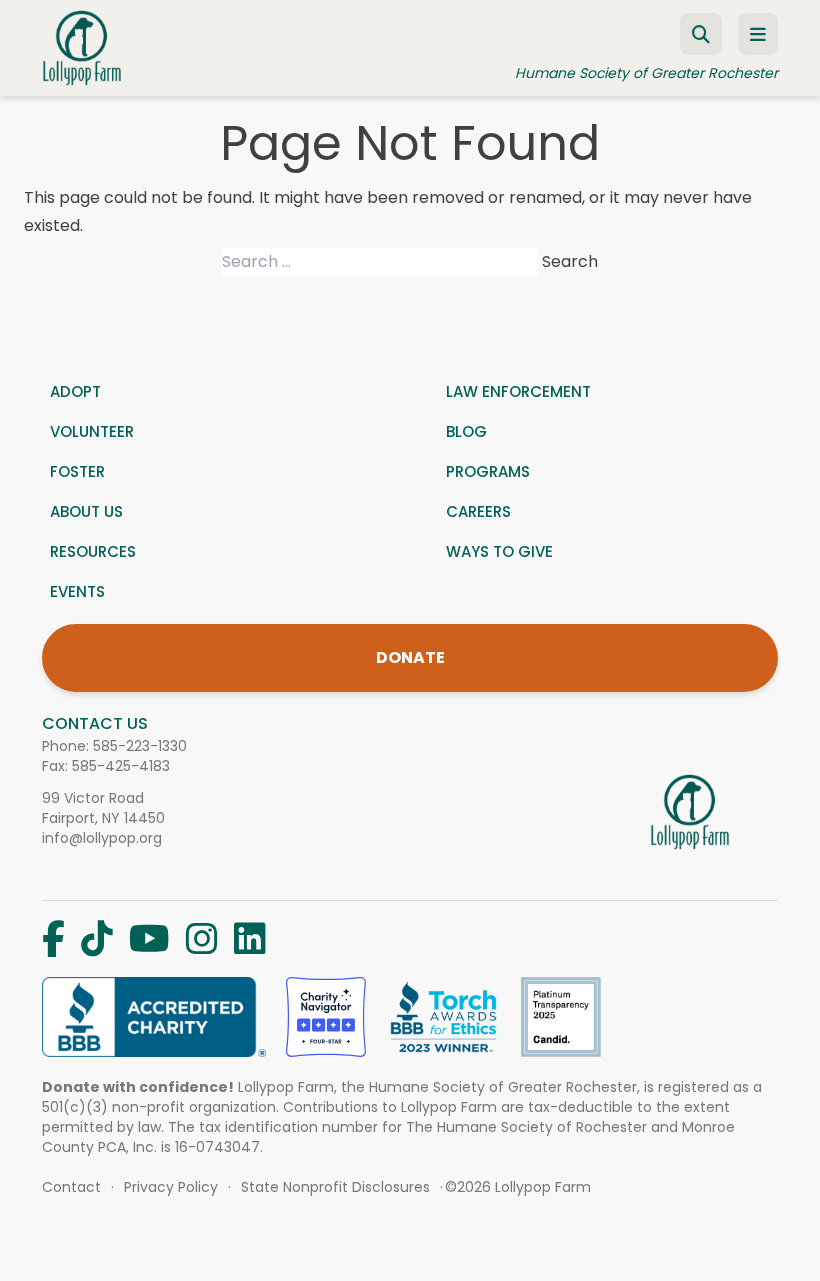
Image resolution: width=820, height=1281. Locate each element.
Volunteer (92, 431)
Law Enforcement (518, 391)
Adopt (75, 391)
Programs (488, 471)
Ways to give (499, 551)
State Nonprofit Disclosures (335, 1187)
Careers (478, 511)
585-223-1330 (140, 746)
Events (77, 591)
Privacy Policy (171, 1187)
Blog (466, 431)
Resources (93, 551)
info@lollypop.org (102, 838)
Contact (71, 1187)
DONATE (410, 657)
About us (86, 511)
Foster (77, 471)
